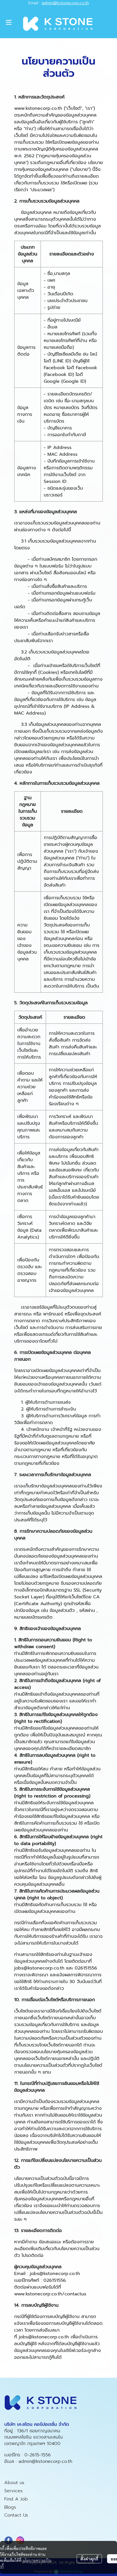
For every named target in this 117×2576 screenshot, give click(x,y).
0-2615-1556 (38, 2455)
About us (14, 2483)
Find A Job (16, 2499)
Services (13, 2491)
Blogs (10, 2507)
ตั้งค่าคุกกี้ (89, 2559)
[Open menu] (9, 22)
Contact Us (16, 2515)
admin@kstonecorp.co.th (65, 3)
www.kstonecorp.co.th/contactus (50, 2294)
